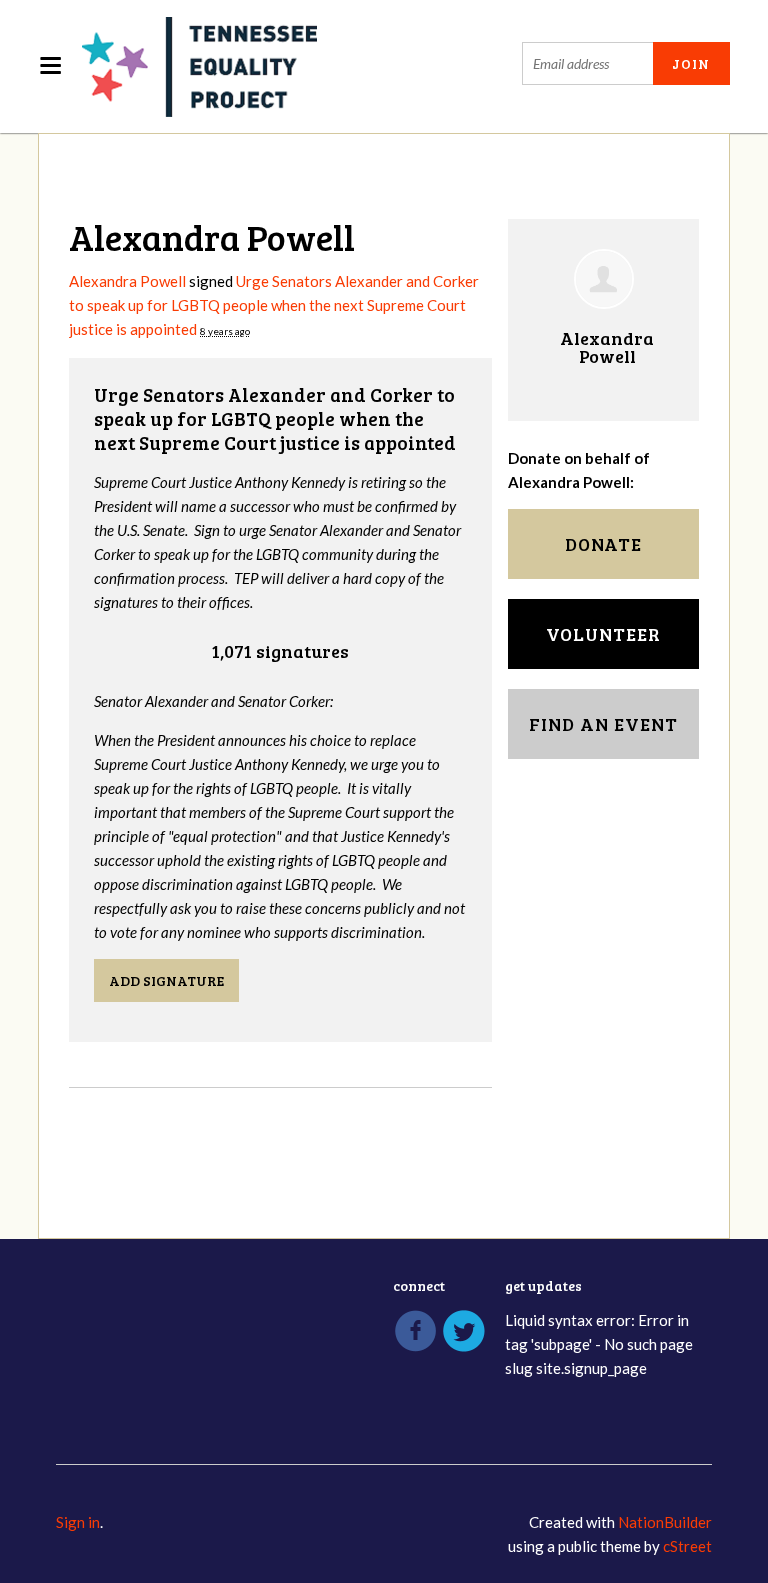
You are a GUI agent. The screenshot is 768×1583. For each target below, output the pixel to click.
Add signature (166, 980)
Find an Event (603, 724)
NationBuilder (665, 1522)
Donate (603, 544)
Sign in (78, 1522)
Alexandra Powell (127, 281)
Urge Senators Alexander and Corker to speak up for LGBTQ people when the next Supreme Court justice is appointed (274, 305)
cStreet (687, 1546)
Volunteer (603, 634)
